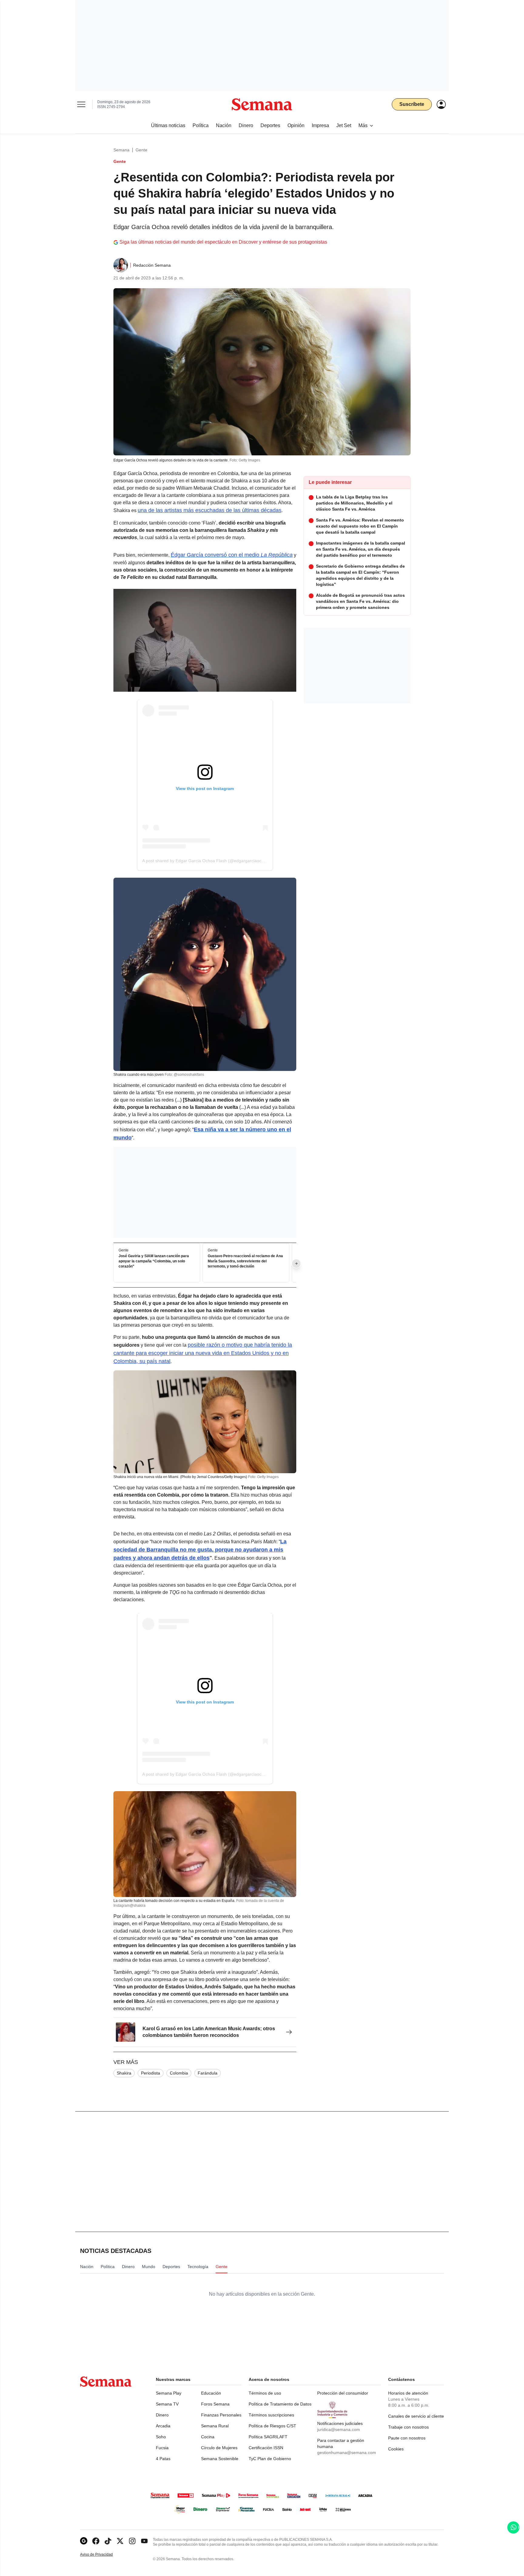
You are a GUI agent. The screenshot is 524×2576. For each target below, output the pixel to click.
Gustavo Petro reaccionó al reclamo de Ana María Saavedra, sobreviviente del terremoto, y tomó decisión (245, 1261)
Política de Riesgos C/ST (272, 2426)
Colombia (179, 2073)
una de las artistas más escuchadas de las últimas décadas (210, 510)
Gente (141, 150)
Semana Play (169, 2393)
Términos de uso (265, 2393)
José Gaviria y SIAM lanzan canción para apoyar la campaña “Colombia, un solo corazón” (154, 1261)
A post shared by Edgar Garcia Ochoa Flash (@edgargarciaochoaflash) (211, 861)
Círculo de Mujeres (219, 2448)
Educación (211, 2393)
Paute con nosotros (407, 2438)
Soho (161, 2437)
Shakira (124, 2073)
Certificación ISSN (266, 2448)
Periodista (151, 2073)
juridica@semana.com (339, 2429)
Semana (121, 150)
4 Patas (163, 2459)
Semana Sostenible (220, 2459)
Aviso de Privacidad (103, 2555)
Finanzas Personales (221, 2415)
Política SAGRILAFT (268, 2437)
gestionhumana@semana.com (347, 2453)
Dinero (162, 2415)
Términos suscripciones (271, 2415)
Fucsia (162, 2448)
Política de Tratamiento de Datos (280, 2404)
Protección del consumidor (343, 2393)
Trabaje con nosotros (408, 2427)
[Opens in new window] (96, 2541)
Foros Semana (215, 2404)
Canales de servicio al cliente (416, 2416)
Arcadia (163, 2426)
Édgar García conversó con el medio (232, 555)
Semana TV (167, 2404)
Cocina (208, 2437)
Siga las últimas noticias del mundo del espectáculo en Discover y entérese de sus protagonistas (223, 242)
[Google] (84, 2541)
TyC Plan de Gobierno (270, 2459)
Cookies (396, 2449)
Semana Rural (215, 2426)
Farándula (208, 2073)
